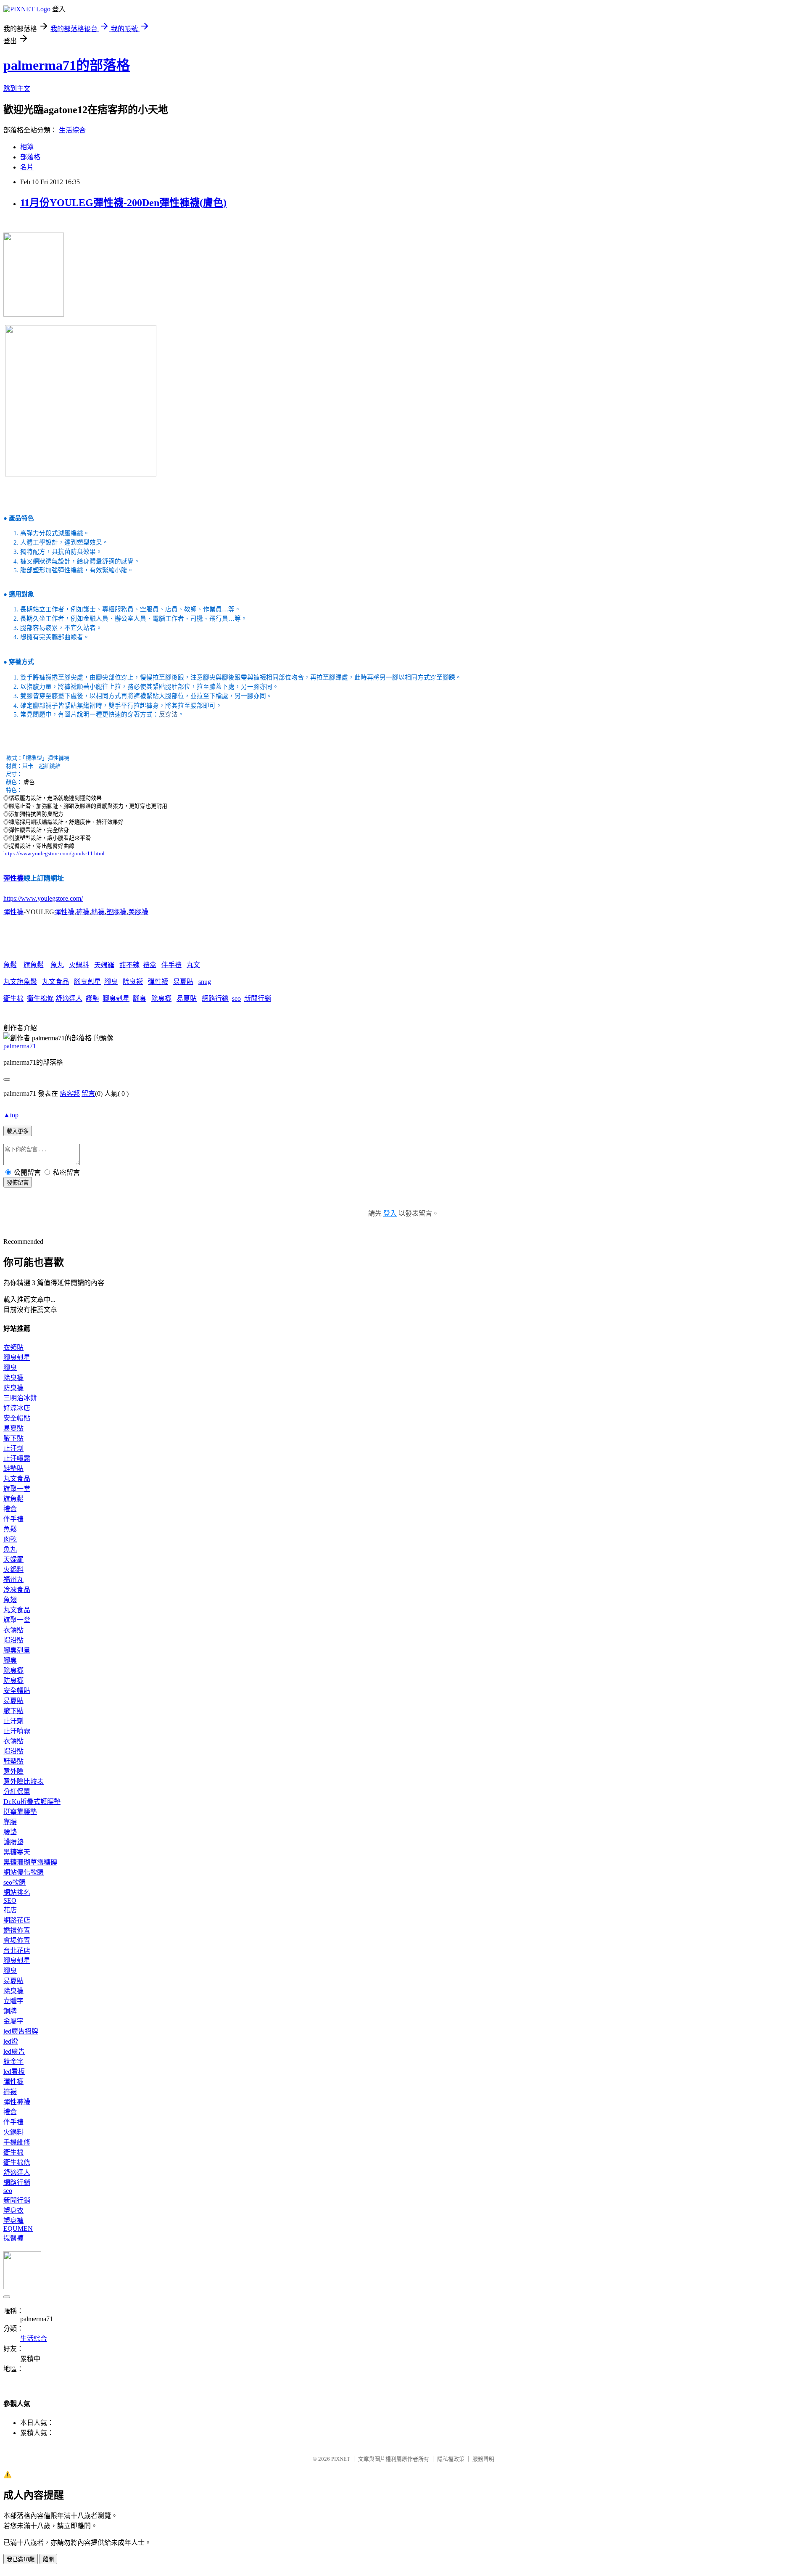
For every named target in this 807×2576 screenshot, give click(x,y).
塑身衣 (13, 2210)
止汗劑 (13, 1448)
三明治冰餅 (20, 1398)
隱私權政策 (451, 2459)
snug (205, 982)
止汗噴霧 (17, 1459)
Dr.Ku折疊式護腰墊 (32, 1802)
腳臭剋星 (87, 982)
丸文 (193, 965)
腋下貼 (13, 1438)
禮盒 (150, 965)
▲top (11, 1115)
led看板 (14, 2072)
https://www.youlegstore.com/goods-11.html (54, 853)
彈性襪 (13, 878)
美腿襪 (138, 912)
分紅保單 (17, 1792)
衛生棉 (13, 998)
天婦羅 (104, 965)
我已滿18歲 (21, 2559)
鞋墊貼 (13, 1469)
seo (236, 998)
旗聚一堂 (17, 1489)
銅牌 (10, 2011)
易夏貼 (183, 982)
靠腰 (10, 1822)
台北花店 (17, 1951)
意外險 (13, 1771)
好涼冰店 (17, 1408)
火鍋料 (79, 965)
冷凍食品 (17, 1590)
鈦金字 (13, 2062)
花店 (10, 1910)
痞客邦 (70, 1094)
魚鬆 (10, 965)
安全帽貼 (17, 1418)
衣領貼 (13, 1348)
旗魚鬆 (34, 965)
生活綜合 (72, 130)
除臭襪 (133, 982)
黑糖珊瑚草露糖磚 (30, 1862)
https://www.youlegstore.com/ (43, 898)
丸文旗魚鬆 (20, 982)
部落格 (30, 157)
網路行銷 (215, 998)
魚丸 (57, 965)
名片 (27, 167)
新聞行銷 (258, 998)
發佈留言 (18, 1183)
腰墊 (10, 1832)
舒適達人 (69, 998)
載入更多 (18, 1131)
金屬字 (13, 2021)
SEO (10, 1900)
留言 (88, 1094)
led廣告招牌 (21, 2031)
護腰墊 (13, 1842)
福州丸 (13, 1580)
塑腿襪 (116, 912)
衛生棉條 (40, 998)
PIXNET (341, 2459)
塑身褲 (13, 2220)
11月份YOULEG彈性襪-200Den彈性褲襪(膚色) (123, 203)
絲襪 (98, 912)
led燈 (11, 2041)
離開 (48, 2559)
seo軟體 (15, 1882)
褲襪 (83, 912)
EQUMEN (18, 2228)
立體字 (13, 2001)
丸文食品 (55, 982)
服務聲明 (483, 2459)
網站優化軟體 (24, 1872)
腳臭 (111, 982)
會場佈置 (17, 1940)
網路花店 (17, 1920)
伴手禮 (171, 965)
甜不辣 (129, 965)
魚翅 (10, 1600)
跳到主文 (17, 89)
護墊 (92, 998)
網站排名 (17, 1892)
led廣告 (14, 2051)
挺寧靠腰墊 (20, 1812)
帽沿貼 (13, 1640)
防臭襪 (13, 1388)
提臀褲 (13, 2238)
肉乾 (10, 1539)
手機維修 (17, 2142)
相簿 (27, 147)
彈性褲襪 (17, 2102)
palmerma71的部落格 (67, 65)
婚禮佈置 (17, 1930)
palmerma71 (20, 1046)
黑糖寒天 (17, 1852)
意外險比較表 (24, 1781)
